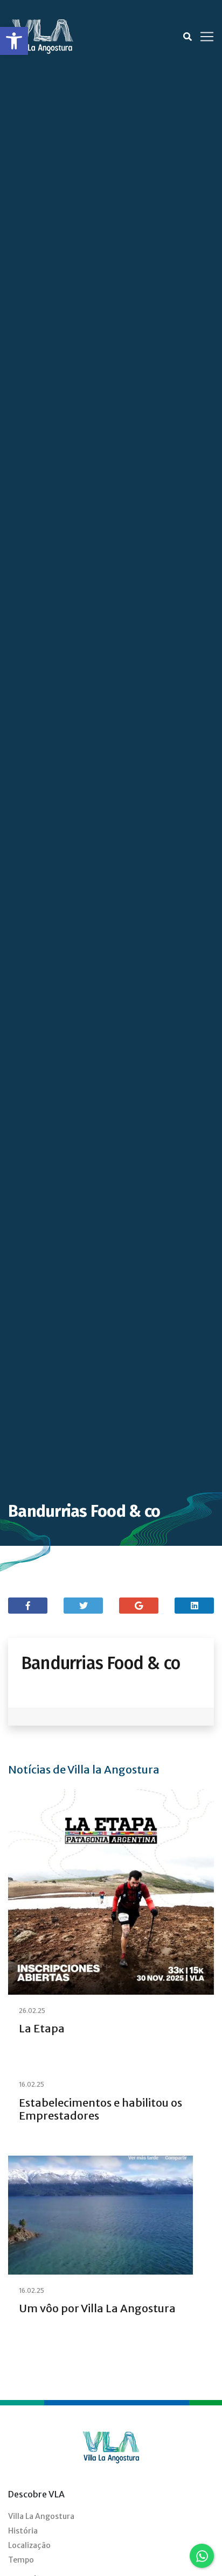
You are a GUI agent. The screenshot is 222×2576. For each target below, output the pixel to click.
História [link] (23, 2531)
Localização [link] (29, 2545)
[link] (14, 41)
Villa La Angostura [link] (41, 2516)
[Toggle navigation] (207, 37)
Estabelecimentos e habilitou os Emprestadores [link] (100, 2109)
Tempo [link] (21, 2560)
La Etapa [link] (42, 2028)
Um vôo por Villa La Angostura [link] (97, 2308)
